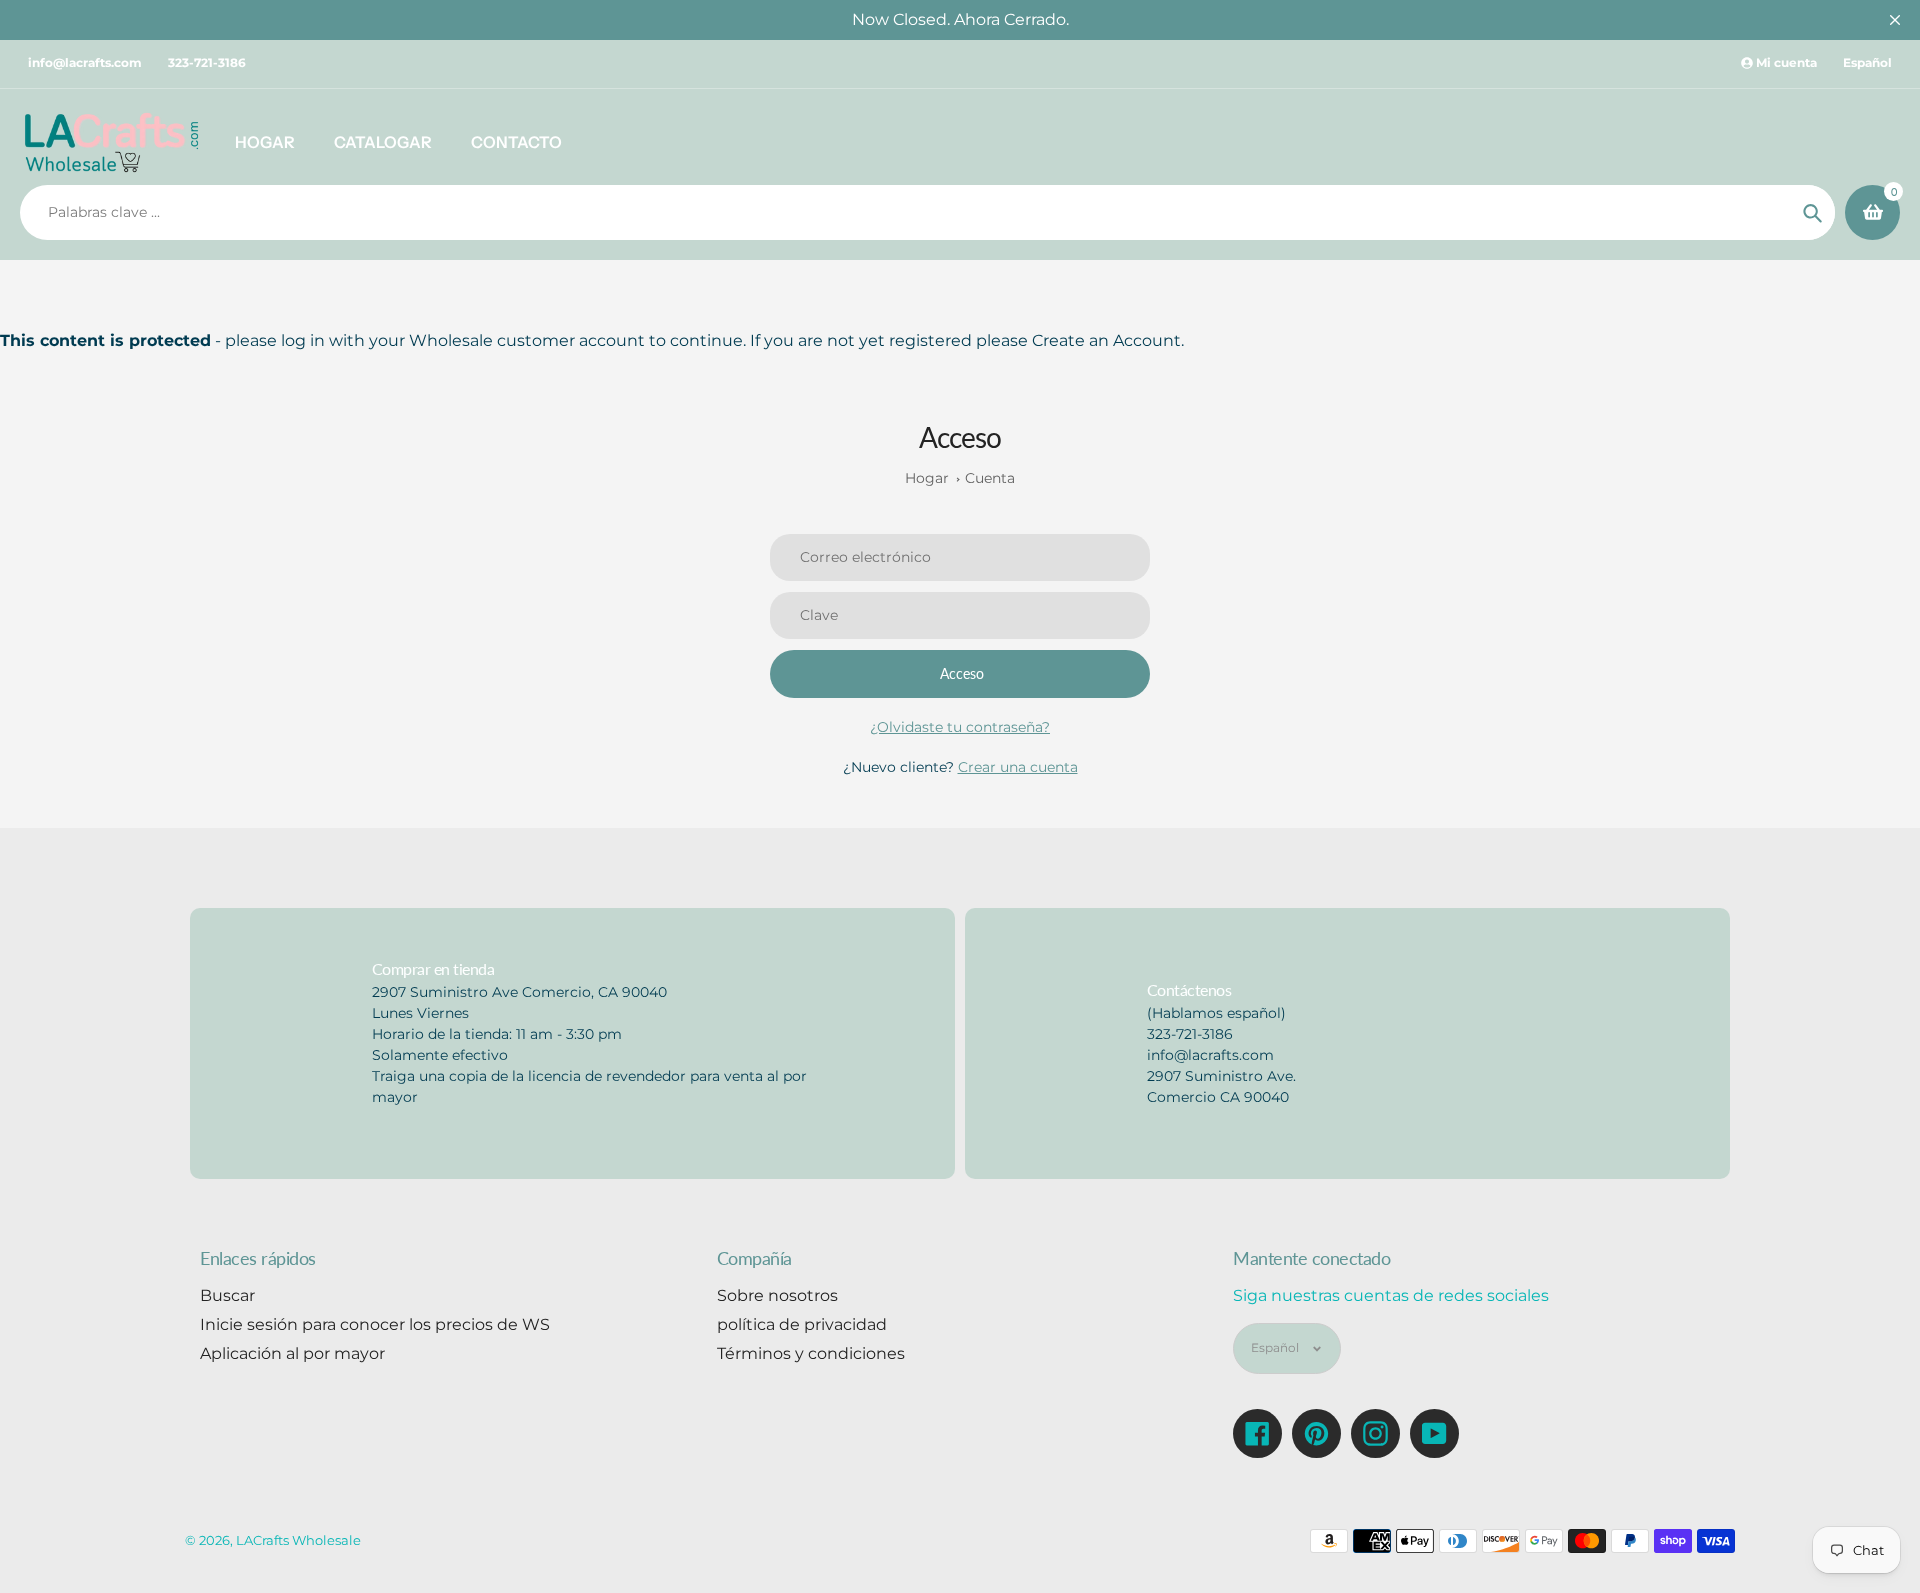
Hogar (927, 478)
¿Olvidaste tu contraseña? (960, 727)
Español (1867, 62)
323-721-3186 (207, 62)
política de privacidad (802, 1324)
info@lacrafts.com (85, 62)
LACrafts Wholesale (298, 1540)
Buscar (227, 1295)
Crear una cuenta (1018, 767)
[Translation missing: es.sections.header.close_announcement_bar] (1895, 20)
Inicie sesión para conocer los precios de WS (375, 1324)
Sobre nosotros (777, 1295)
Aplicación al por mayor (292, 1353)
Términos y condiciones (811, 1353)
